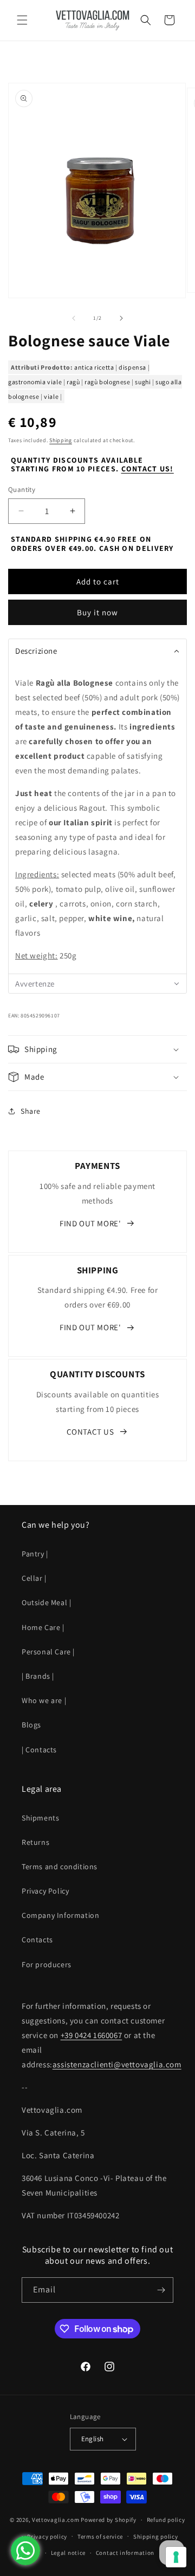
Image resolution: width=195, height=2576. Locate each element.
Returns (35, 1842)
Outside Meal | (46, 1602)
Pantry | (35, 1554)
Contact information (125, 2553)
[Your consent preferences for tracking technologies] (176, 2557)
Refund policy (166, 2520)
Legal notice (68, 2553)
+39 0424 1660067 (92, 2035)
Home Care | (43, 1627)
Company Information (60, 1915)
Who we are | (44, 1700)
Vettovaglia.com (56, 2520)
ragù (73, 382)
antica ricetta (94, 367)
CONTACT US (90, 1432)
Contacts (37, 1940)
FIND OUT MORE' (90, 1223)
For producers (47, 1964)
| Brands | (38, 1676)
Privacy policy (47, 2536)
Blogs (31, 1725)
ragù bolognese (107, 382)
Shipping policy (156, 2536)
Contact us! (148, 469)
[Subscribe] (161, 2290)
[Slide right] (121, 318)
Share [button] (31, 1111)
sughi (143, 382)
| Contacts (39, 1750)
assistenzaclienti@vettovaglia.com (117, 2064)
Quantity (22, 489)
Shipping (61, 440)
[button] (22, 20)
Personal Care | (48, 1652)
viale (51, 396)
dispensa (132, 367)
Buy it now (97, 612)
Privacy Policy (45, 1891)
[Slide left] (74, 318)
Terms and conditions (60, 1867)
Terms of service (100, 2536)
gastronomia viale (35, 382)
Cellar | (34, 1578)
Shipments (40, 1818)
